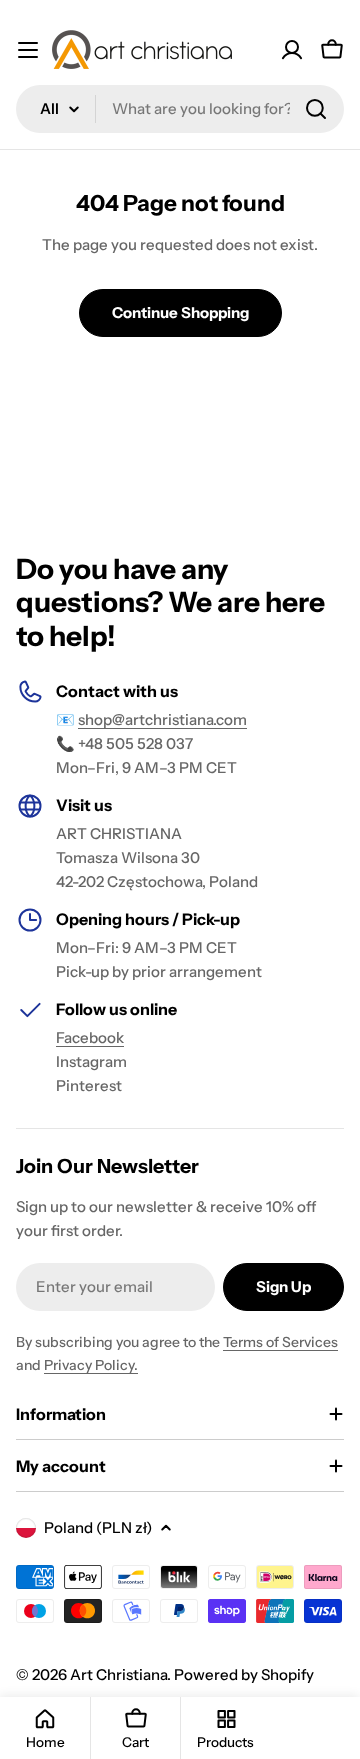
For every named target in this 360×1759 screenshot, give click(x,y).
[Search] (316, 109)
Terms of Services (280, 1342)
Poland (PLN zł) (98, 1527)
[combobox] (180, 109)
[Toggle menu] (28, 50)
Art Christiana (118, 1674)
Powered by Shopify (244, 1674)
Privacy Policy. (91, 1365)
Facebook (90, 1037)
